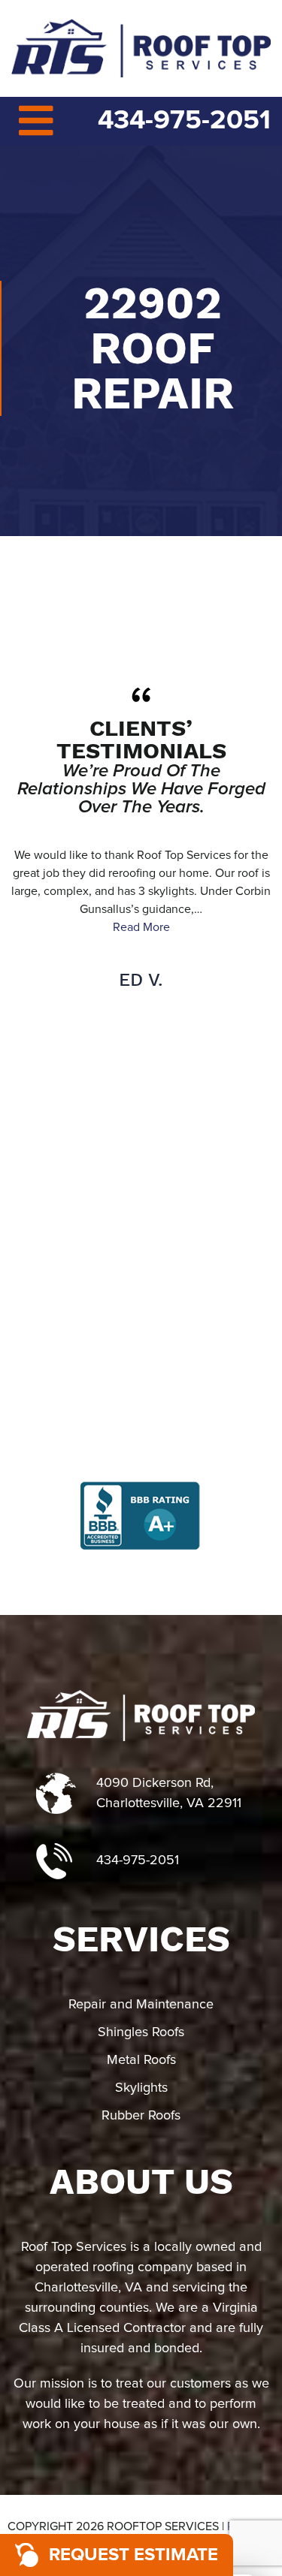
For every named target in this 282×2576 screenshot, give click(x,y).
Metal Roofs (141, 2060)
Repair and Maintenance (141, 2005)
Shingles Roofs (141, 2032)
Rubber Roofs (141, 2116)
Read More (141, 927)
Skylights (141, 2088)
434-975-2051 (184, 121)
